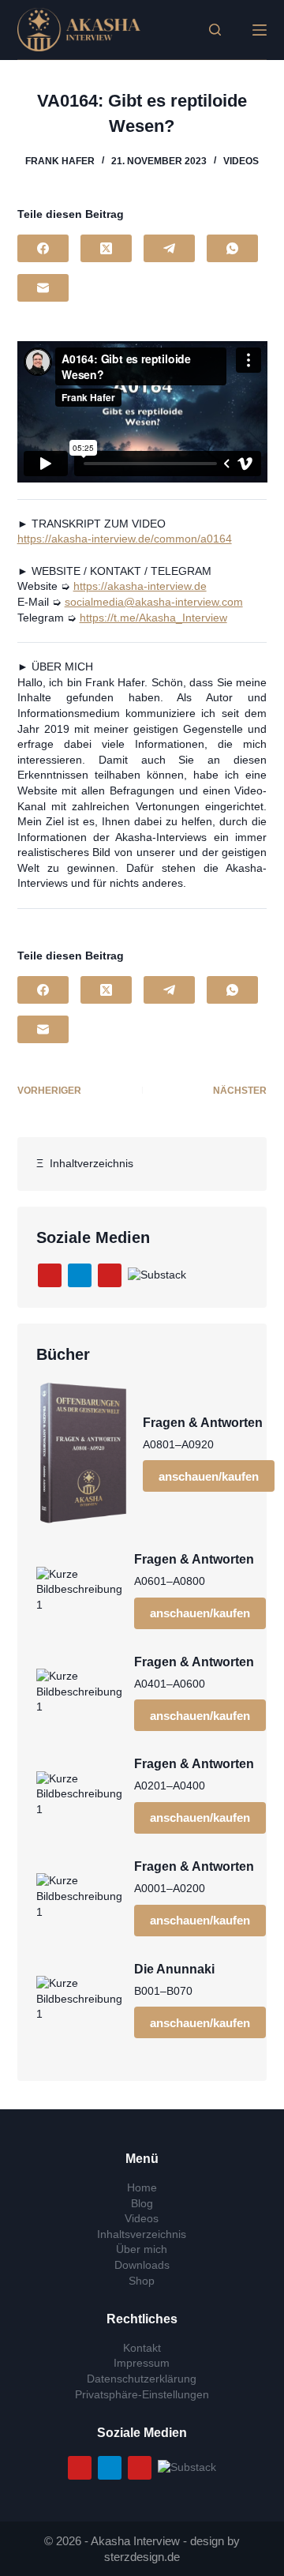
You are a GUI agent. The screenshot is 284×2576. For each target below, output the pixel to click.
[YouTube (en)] (110, 1275)
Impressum (142, 2363)
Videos (241, 161)
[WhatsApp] (232, 248)
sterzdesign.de (142, 2557)
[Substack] (157, 1275)
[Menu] (260, 30)
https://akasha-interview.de (140, 586)
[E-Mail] (43, 288)
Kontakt (142, 2348)
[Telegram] (169, 248)
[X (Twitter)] (106, 248)
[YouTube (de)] (50, 1275)
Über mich (142, 2249)
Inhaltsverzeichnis (142, 2234)
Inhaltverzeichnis (88, 1163)
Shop (142, 2281)
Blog (142, 2203)
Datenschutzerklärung (142, 2379)
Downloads (142, 2265)
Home (142, 2187)
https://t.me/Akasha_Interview (153, 618)
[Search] (215, 30)
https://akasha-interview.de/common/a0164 (125, 539)
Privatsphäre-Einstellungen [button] (142, 2394)
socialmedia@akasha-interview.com (154, 602)
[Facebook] (43, 248)
